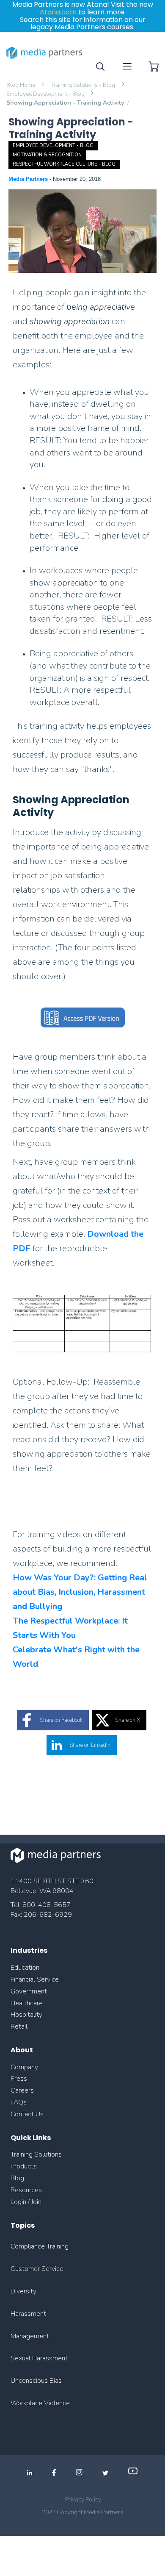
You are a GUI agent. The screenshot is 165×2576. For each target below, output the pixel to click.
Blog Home (21, 85)
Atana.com (58, 12)
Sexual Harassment (39, 2358)
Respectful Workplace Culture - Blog (64, 164)
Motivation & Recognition (47, 155)
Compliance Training (40, 2246)
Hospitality (26, 2015)
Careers (22, 2090)
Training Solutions (36, 2154)
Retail (20, 2026)
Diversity (23, 2291)
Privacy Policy (83, 2500)
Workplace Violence (40, 2403)
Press (19, 2079)
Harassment (28, 2314)
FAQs (19, 2102)
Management (30, 2336)
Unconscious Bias (36, 2381)
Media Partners (29, 179)
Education (25, 1968)
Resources (26, 2190)
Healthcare (27, 2003)
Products (24, 2166)
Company (24, 2067)
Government (29, 1991)
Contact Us (27, 2114)
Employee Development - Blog (46, 94)
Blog (17, 2178)
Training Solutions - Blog (83, 85)
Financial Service (35, 1979)
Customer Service (37, 2269)
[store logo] (44, 53)
